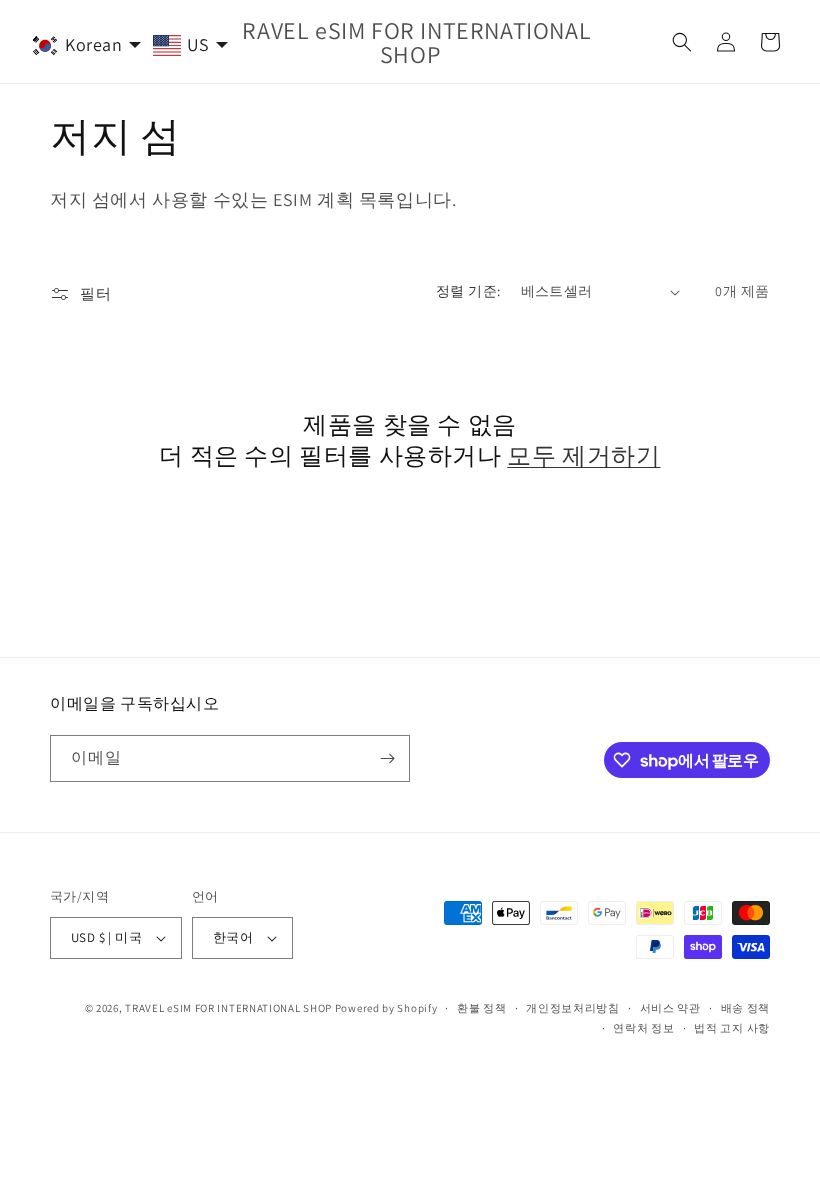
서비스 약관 (670, 1008)
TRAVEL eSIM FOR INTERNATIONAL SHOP (228, 1008)
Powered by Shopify (386, 1008)
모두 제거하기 (583, 455)
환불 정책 (482, 1008)
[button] (682, 42)
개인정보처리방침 (573, 1008)
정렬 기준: (468, 291)
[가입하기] (387, 758)
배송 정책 (746, 1008)
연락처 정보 (643, 1028)
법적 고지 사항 (732, 1028)
